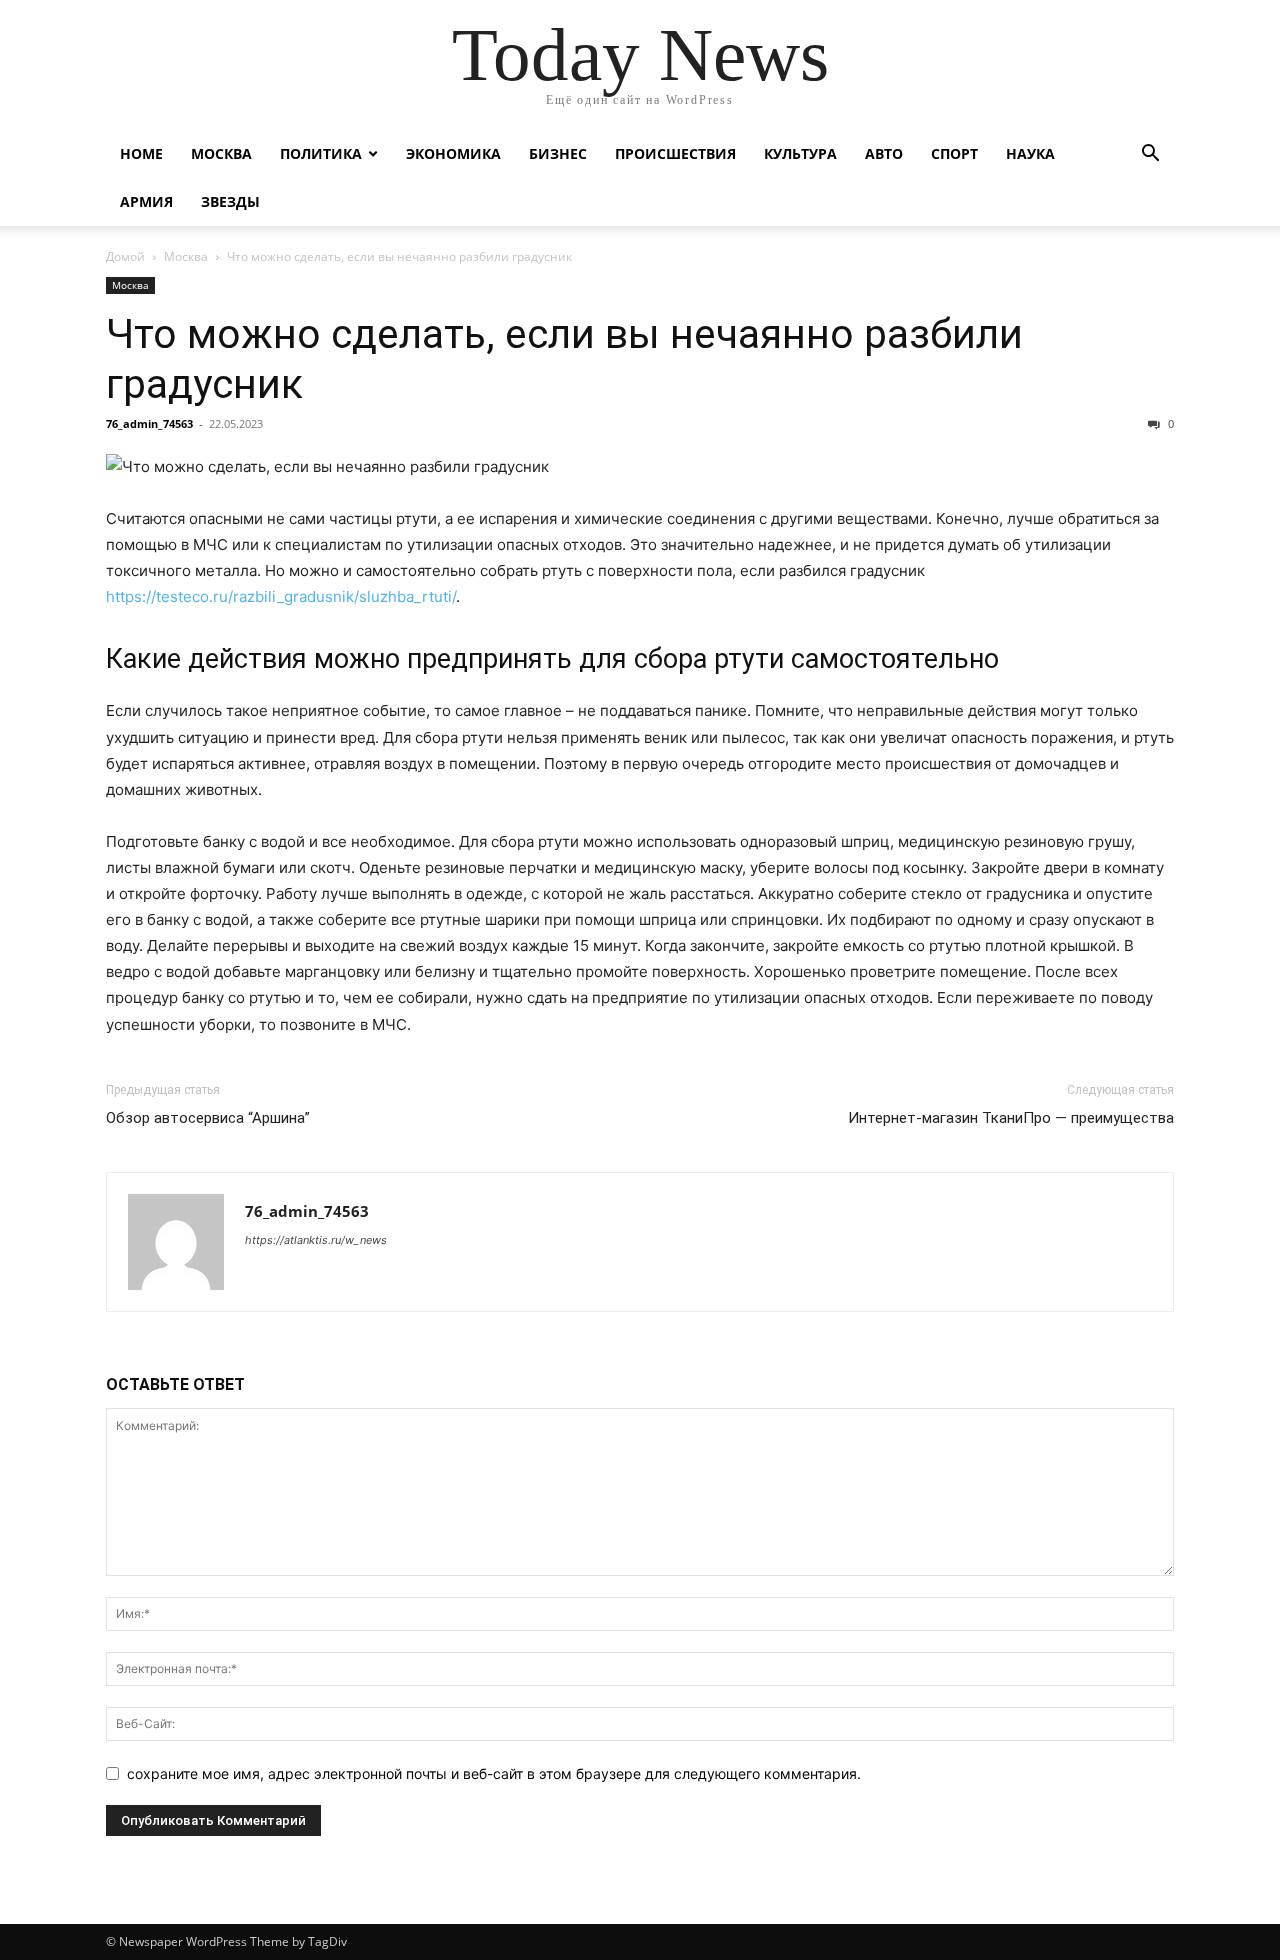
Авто (884, 153)
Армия (146, 201)
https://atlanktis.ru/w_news (316, 1240)
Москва (221, 153)
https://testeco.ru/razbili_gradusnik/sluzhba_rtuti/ (281, 596)
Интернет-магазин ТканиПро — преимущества (1011, 1118)
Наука (1030, 153)
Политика (321, 153)
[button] (1150, 155)
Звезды (230, 201)
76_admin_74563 (149, 423)
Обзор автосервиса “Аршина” (208, 1118)
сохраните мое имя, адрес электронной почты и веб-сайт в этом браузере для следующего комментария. (494, 1773)
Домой (125, 256)
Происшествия (675, 153)
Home (141, 153)
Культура (800, 153)
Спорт (954, 153)
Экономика (453, 153)
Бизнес (558, 153)
